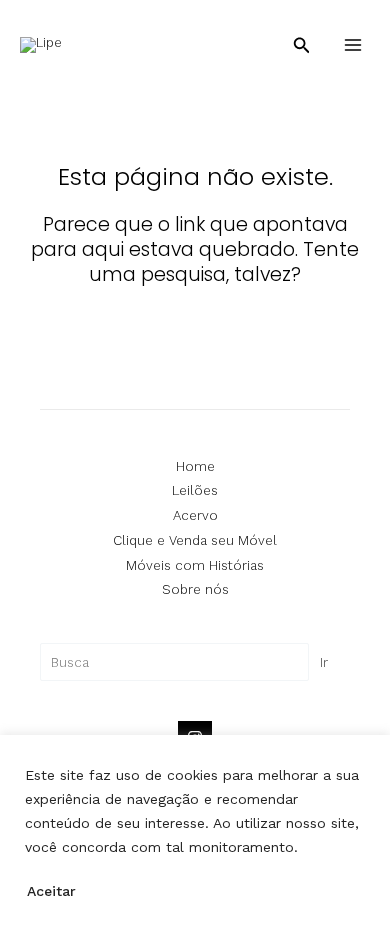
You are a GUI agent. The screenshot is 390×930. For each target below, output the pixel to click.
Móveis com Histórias (195, 565)
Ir (324, 662)
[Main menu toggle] (353, 45)
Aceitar (51, 891)
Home (195, 466)
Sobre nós (195, 589)
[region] (195, 832)
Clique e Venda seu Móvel (195, 540)
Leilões (195, 490)
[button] (302, 45)
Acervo (195, 515)
